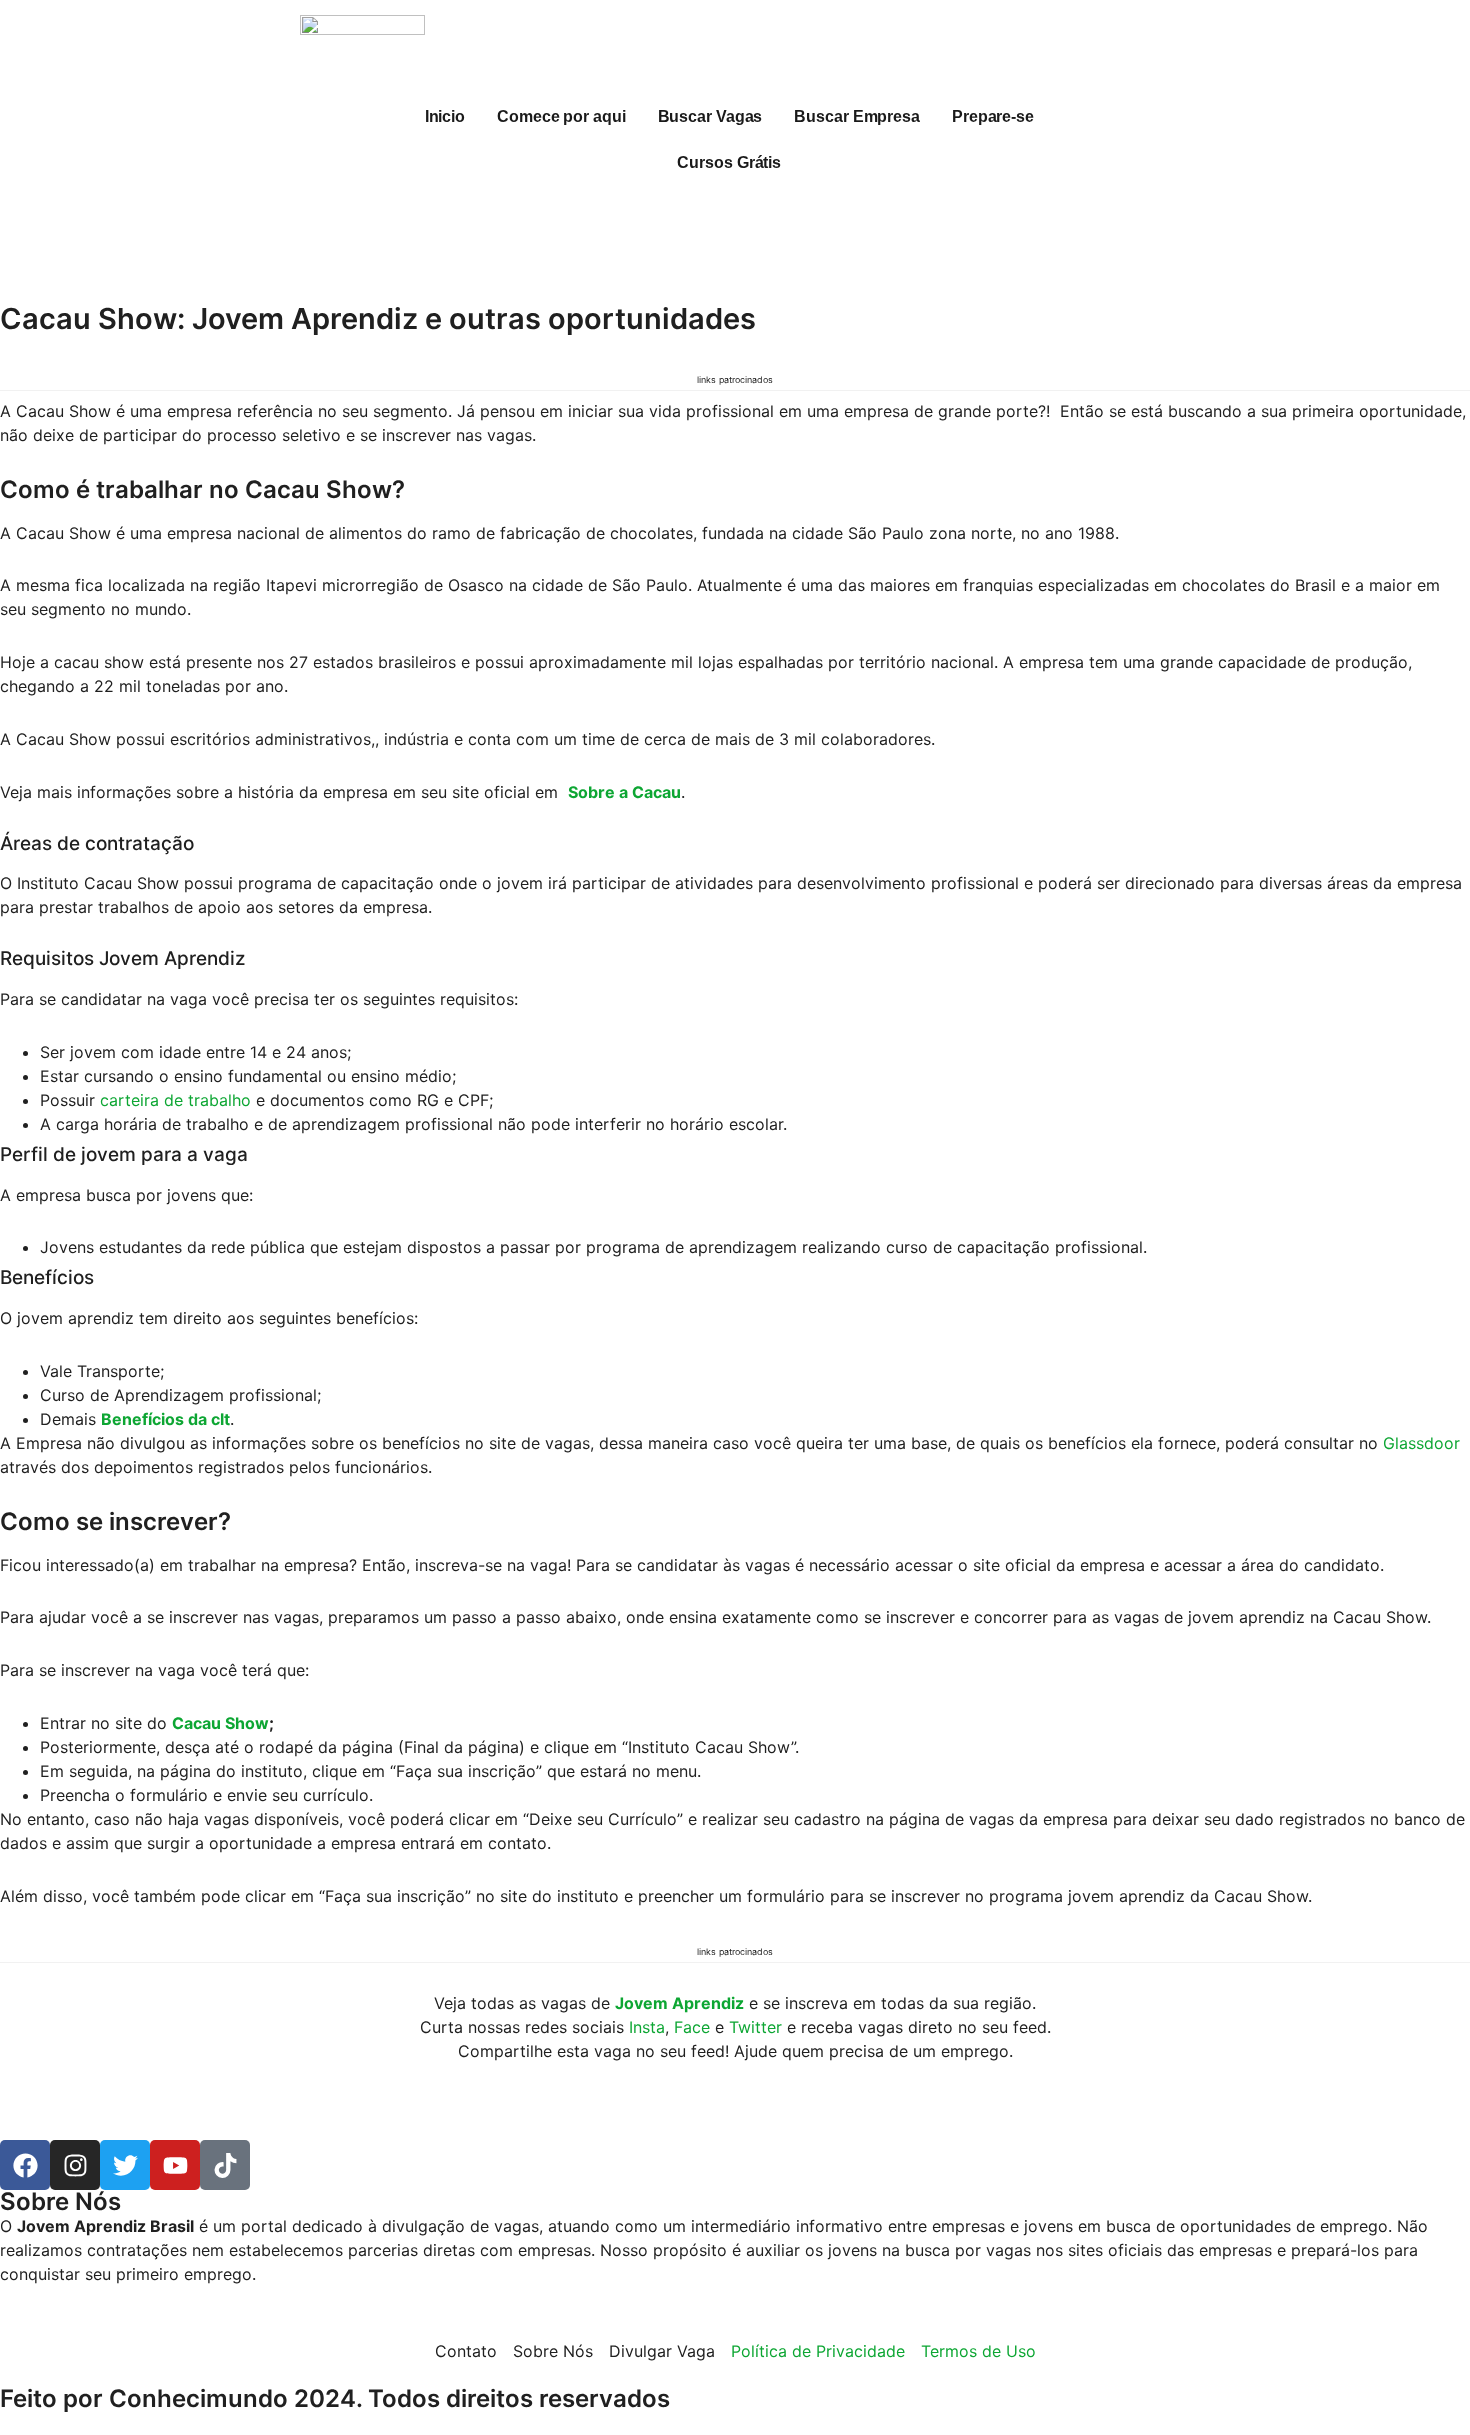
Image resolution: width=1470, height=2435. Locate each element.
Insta (647, 2027)
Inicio (445, 116)
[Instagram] (75, 2165)
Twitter (755, 2027)
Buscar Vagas (710, 116)
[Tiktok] (225, 2165)
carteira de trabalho (175, 1100)
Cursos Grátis (729, 162)
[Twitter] (125, 2165)
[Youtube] (175, 2165)
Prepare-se (993, 116)
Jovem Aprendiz (679, 2003)
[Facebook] (25, 2165)
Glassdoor (1421, 1443)
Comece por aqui (561, 116)
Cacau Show (220, 1723)
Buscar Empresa (857, 116)
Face (692, 2027)
